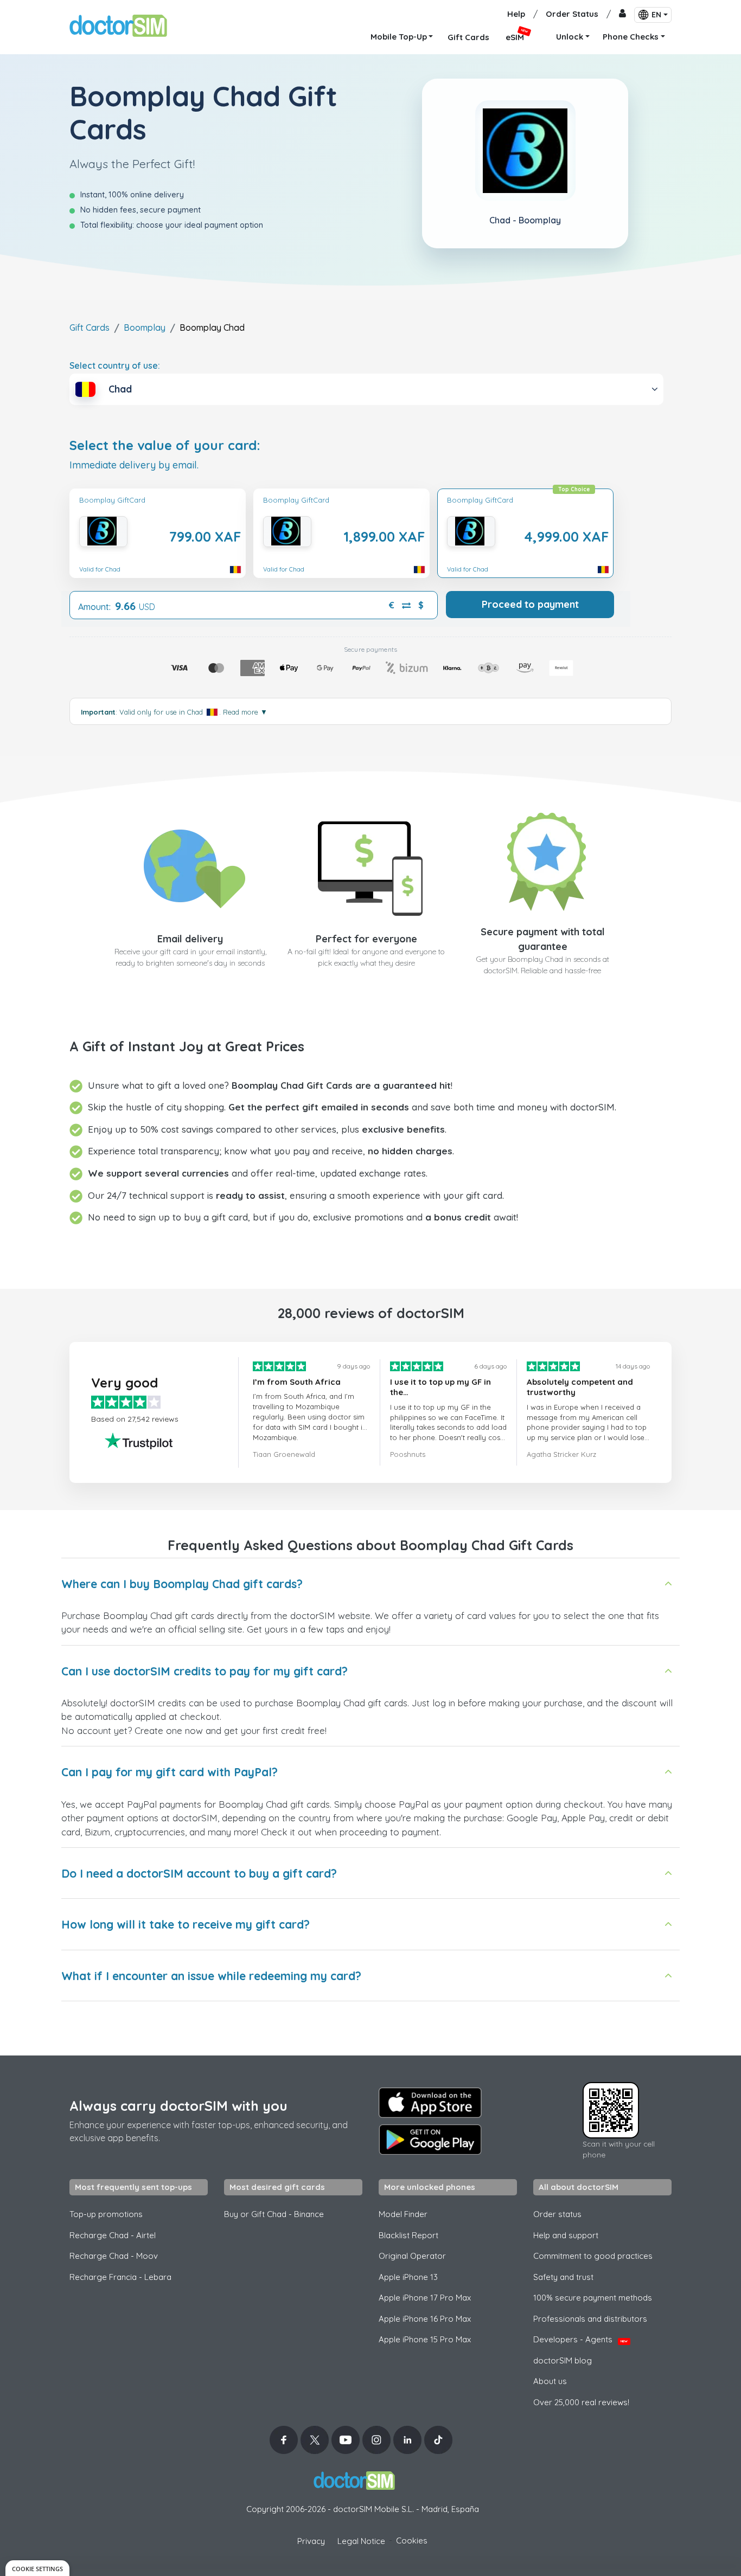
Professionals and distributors (590, 2319)
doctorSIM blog (563, 2360)
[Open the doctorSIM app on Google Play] (430, 2140)
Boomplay (145, 327)
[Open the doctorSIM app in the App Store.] (430, 2103)
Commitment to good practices (593, 2256)
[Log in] (622, 14)
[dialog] (37, 2568)
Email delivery (190, 939)
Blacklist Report (408, 2235)
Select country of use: (115, 365)
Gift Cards (90, 327)
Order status (557, 2214)
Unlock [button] (570, 37)
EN (656, 15)
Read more (245, 712)
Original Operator (412, 2256)
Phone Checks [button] (631, 37)
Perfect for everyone (366, 939)
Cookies (412, 2540)
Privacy (311, 2541)
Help (516, 14)
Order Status (572, 14)
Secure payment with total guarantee (543, 939)
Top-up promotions (106, 2214)
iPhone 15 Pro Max (425, 2339)
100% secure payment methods (593, 2298)
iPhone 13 (408, 2277)
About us (550, 2381)
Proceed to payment (530, 604)
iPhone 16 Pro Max (425, 2319)
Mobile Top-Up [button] (399, 37)
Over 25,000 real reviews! (581, 2402)
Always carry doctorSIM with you (178, 2106)
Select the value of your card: (165, 445)
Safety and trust (563, 2277)
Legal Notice (361, 2541)
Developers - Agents (580, 2339)
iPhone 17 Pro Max (425, 2298)
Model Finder (403, 2214)
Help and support (566, 2235)
